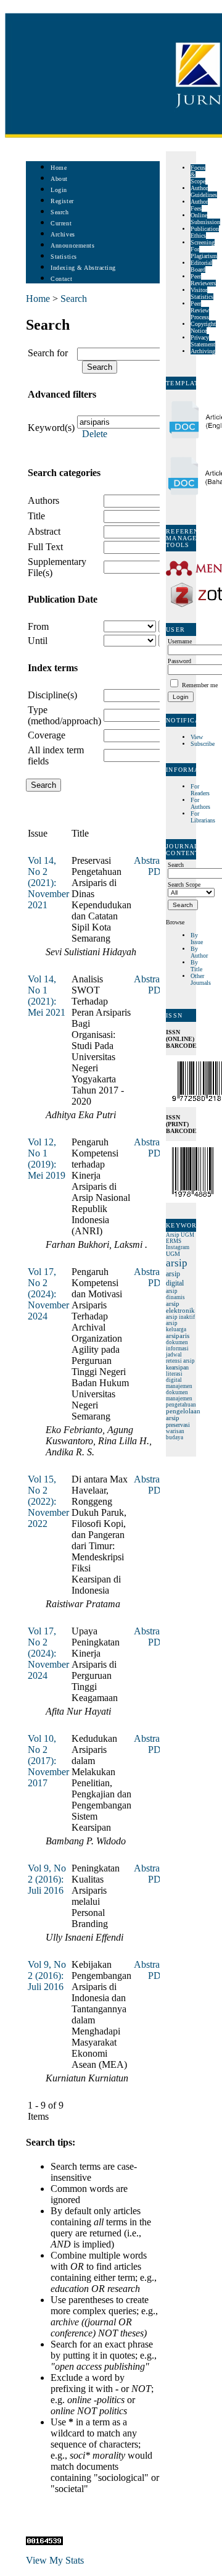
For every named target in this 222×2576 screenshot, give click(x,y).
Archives (63, 234)
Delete (95, 434)
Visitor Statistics (202, 293)
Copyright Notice (203, 327)
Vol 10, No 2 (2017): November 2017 (48, 1761)
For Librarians (203, 817)
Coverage (47, 735)
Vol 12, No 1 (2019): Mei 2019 (47, 1159)
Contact (61, 279)
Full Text (45, 547)
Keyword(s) (51, 428)
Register (62, 201)
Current (61, 223)
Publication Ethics (205, 232)
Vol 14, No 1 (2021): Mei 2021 (47, 996)
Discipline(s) (52, 695)
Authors (43, 500)
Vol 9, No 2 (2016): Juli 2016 (47, 1879)
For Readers (200, 790)
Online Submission (205, 219)
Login (59, 190)
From (38, 626)
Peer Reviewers (203, 280)
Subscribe (203, 744)
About (59, 179)
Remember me (200, 685)
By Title (196, 966)
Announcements (72, 245)
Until (38, 641)
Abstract (44, 531)
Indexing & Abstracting (83, 268)
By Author (199, 952)
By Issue (197, 939)
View (197, 737)
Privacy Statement (203, 341)
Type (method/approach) (64, 715)
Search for (48, 353)
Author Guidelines (204, 191)
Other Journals (201, 979)
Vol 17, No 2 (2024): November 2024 (48, 1294)
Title (36, 516)
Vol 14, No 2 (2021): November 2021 (48, 883)
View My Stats (55, 2560)
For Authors (200, 803)
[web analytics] (44, 2542)
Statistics (64, 257)
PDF (157, 872)
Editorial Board (201, 266)
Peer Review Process (200, 310)
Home (59, 168)
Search (60, 212)
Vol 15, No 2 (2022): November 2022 (48, 1501)
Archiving (203, 351)
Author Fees (199, 205)
